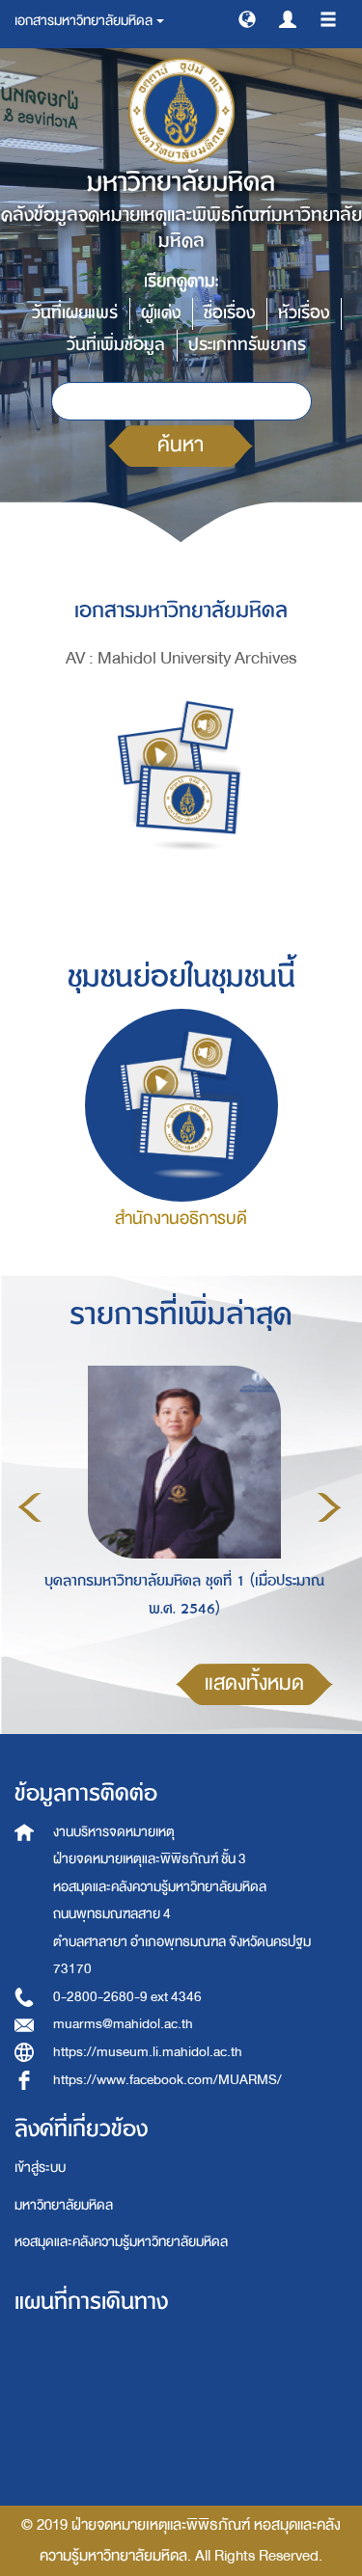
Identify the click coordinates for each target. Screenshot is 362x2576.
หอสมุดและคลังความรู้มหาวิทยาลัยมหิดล (121, 2242)
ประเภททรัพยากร (247, 345)
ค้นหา (181, 445)
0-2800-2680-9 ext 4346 (127, 1997)
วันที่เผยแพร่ (75, 313)
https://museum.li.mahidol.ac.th (148, 2052)
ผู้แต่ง (161, 313)
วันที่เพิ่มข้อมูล (116, 345)
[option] (180, 1505)
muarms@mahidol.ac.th (123, 2024)
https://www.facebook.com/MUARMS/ (167, 2080)
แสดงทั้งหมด (254, 1683)
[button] (247, 18)
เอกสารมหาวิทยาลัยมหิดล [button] (84, 21)
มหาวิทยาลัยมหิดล (64, 2205)
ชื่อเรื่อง (229, 313)
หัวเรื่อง (304, 313)
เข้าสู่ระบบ (40, 2168)
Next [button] (329, 1507)
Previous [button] (30, 1507)
